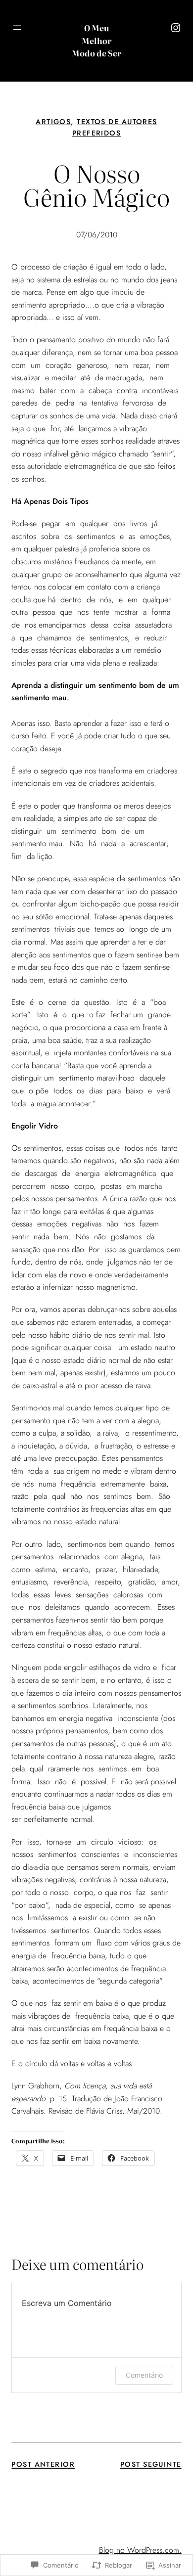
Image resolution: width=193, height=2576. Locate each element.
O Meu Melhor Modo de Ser (96, 40)
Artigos (53, 122)
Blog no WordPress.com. (140, 2550)
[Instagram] (176, 28)
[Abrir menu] (17, 28)
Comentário (144, 2375)
